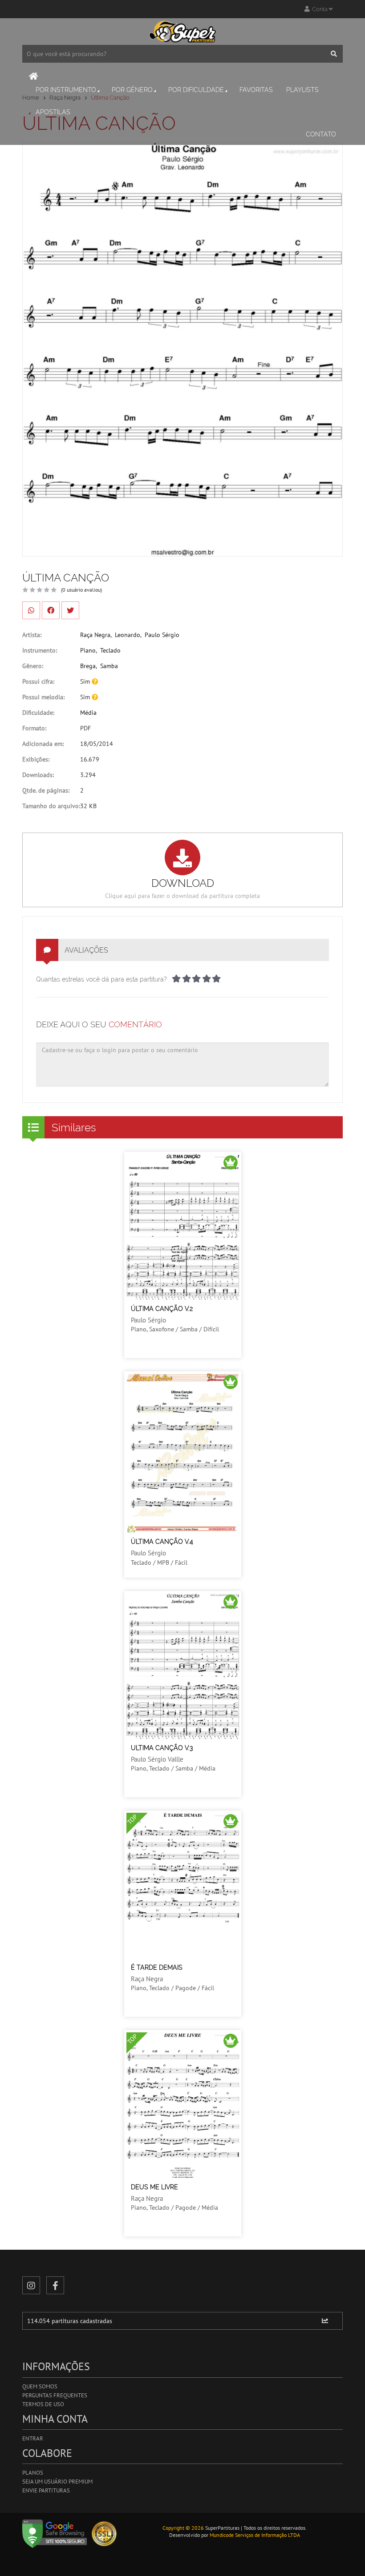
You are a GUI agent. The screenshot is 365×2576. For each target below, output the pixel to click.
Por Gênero (132, 90)
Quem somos (40, 2386)
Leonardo (128, 635)
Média (88, 713)
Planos (33, 2473)
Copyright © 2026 (183, 2528)
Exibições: (36, 759)
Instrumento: (40, 650)
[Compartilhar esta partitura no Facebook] (51, 610)
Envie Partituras (46, 2490)
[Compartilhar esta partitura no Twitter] (70, 610)
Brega (88, 666)
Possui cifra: (38, 681)
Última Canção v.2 (162, 1309)
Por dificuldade (196, 90)
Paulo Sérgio (162, 635)
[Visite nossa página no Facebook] (55, 2285)
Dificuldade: (38, 713)
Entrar (33, 2438)
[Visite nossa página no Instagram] (31, 2285)
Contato (321, 134)
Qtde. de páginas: (46, 790)
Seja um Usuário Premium (57, 2482)
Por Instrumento (66, 90)
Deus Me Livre (154, 2187)
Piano (88, 650)
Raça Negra (95, 635)
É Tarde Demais (157, 1967)
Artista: (32, 635)
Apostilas (53, 112)
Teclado (110, 650)
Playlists (302, 90)
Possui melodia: (43, 697)
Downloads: (38, 775)
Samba (109, 666)
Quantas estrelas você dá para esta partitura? (101, 979)
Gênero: (33, 666)
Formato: (34, 728)
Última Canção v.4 (162, 1542)
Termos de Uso (43, 2404)
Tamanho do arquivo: (51, 806)
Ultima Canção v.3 (162, 1748)
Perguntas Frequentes (55, 2395)
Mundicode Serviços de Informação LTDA (255, 2535)
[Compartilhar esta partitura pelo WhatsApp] (31, 610)
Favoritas (256, 90)
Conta (319, 9)
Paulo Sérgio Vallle (157, 1759)
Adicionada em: (43, 744)
